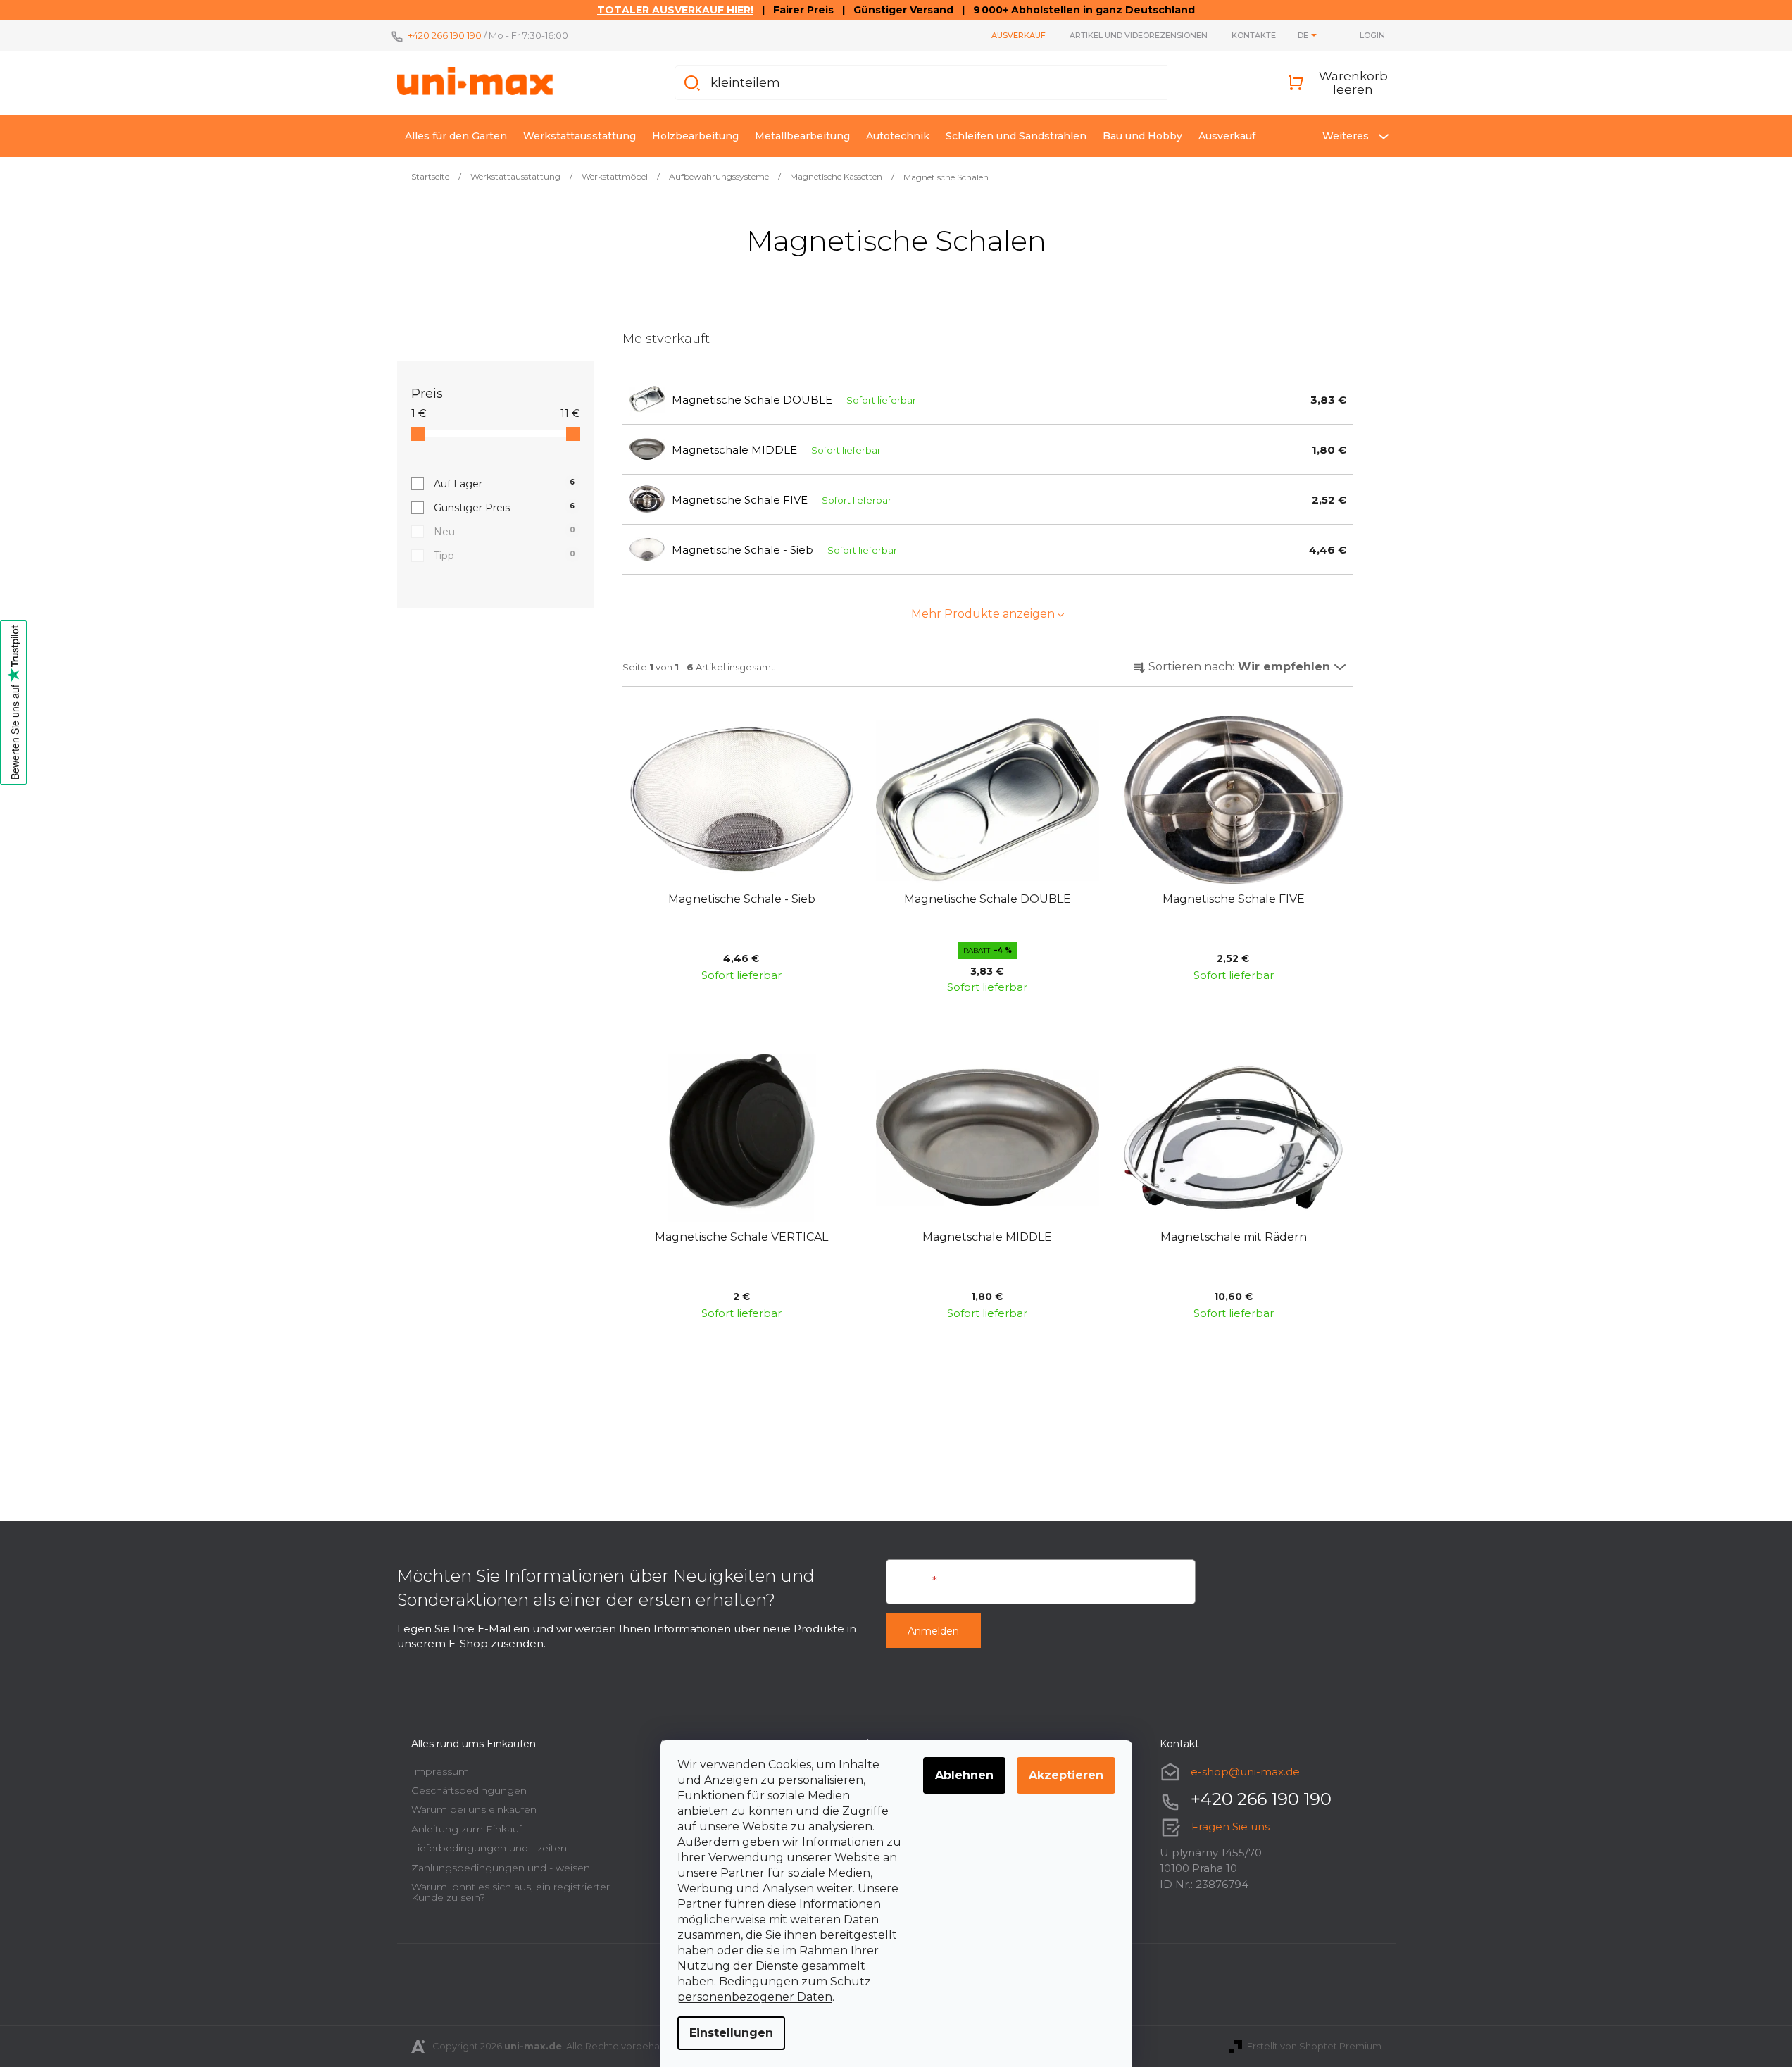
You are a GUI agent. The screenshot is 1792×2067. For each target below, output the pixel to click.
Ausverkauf (1019, 35)
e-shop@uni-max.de (1245, 1772)
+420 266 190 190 (445, 35)
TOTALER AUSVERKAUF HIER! (675, 10)
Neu (505, 532)
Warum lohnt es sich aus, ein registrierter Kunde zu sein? (510, 1892)
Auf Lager (505, 484)
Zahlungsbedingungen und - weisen (501, 1868)
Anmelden (933, 1631)
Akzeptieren (1066, 1775)
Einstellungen (731, 2033)
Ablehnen (964, 1775)
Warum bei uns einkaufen (474, 1809)
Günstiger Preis (505, 508)
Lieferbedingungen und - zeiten (489, 1848)
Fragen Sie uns (1230, 1826)
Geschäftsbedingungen (469, 1790)
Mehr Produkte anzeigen (983, 614)
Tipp (505, 556)
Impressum (440, 1771)
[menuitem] (456, 136)
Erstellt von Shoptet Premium (1314, 2046)
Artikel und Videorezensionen (1139, 35)
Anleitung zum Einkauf (466, 1829)
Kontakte (1254, 35)
